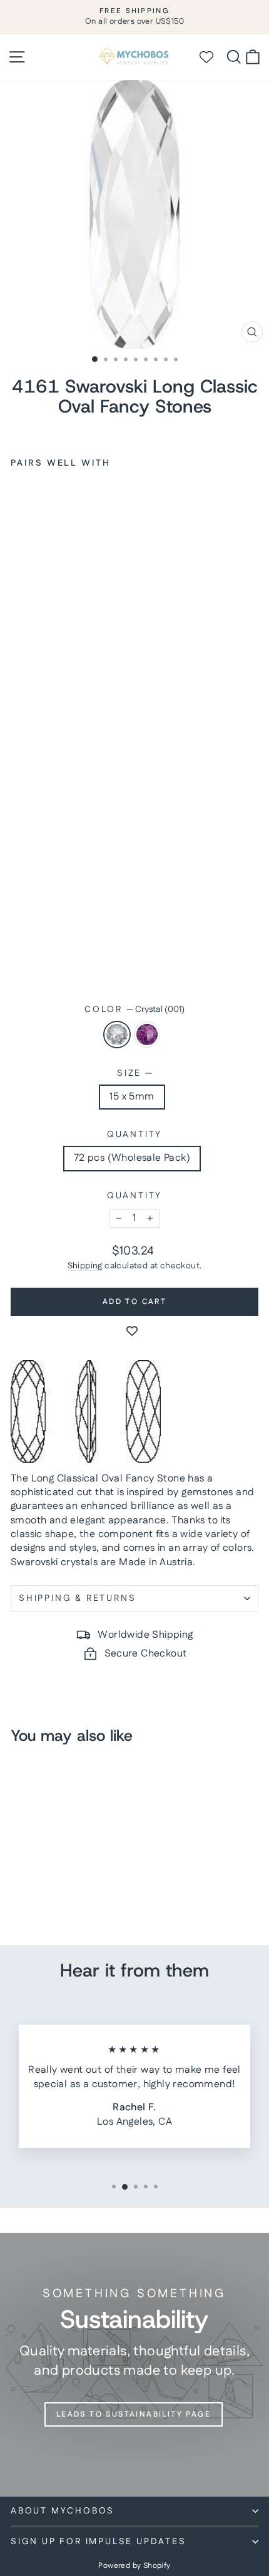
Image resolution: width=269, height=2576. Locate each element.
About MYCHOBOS (63, 2511)
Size (134, 1074)
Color (134, 1010)
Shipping (85, 1266)
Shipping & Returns (77, 1598)
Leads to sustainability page (134, 2414)
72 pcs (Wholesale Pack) (132, 1158)
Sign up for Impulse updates (99, 2542)
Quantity (134, 1135)
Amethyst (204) (147, 1035)
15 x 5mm (132, 1097)
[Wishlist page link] (212, 57)
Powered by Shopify (134, 2566)
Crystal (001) (117, 1035)
